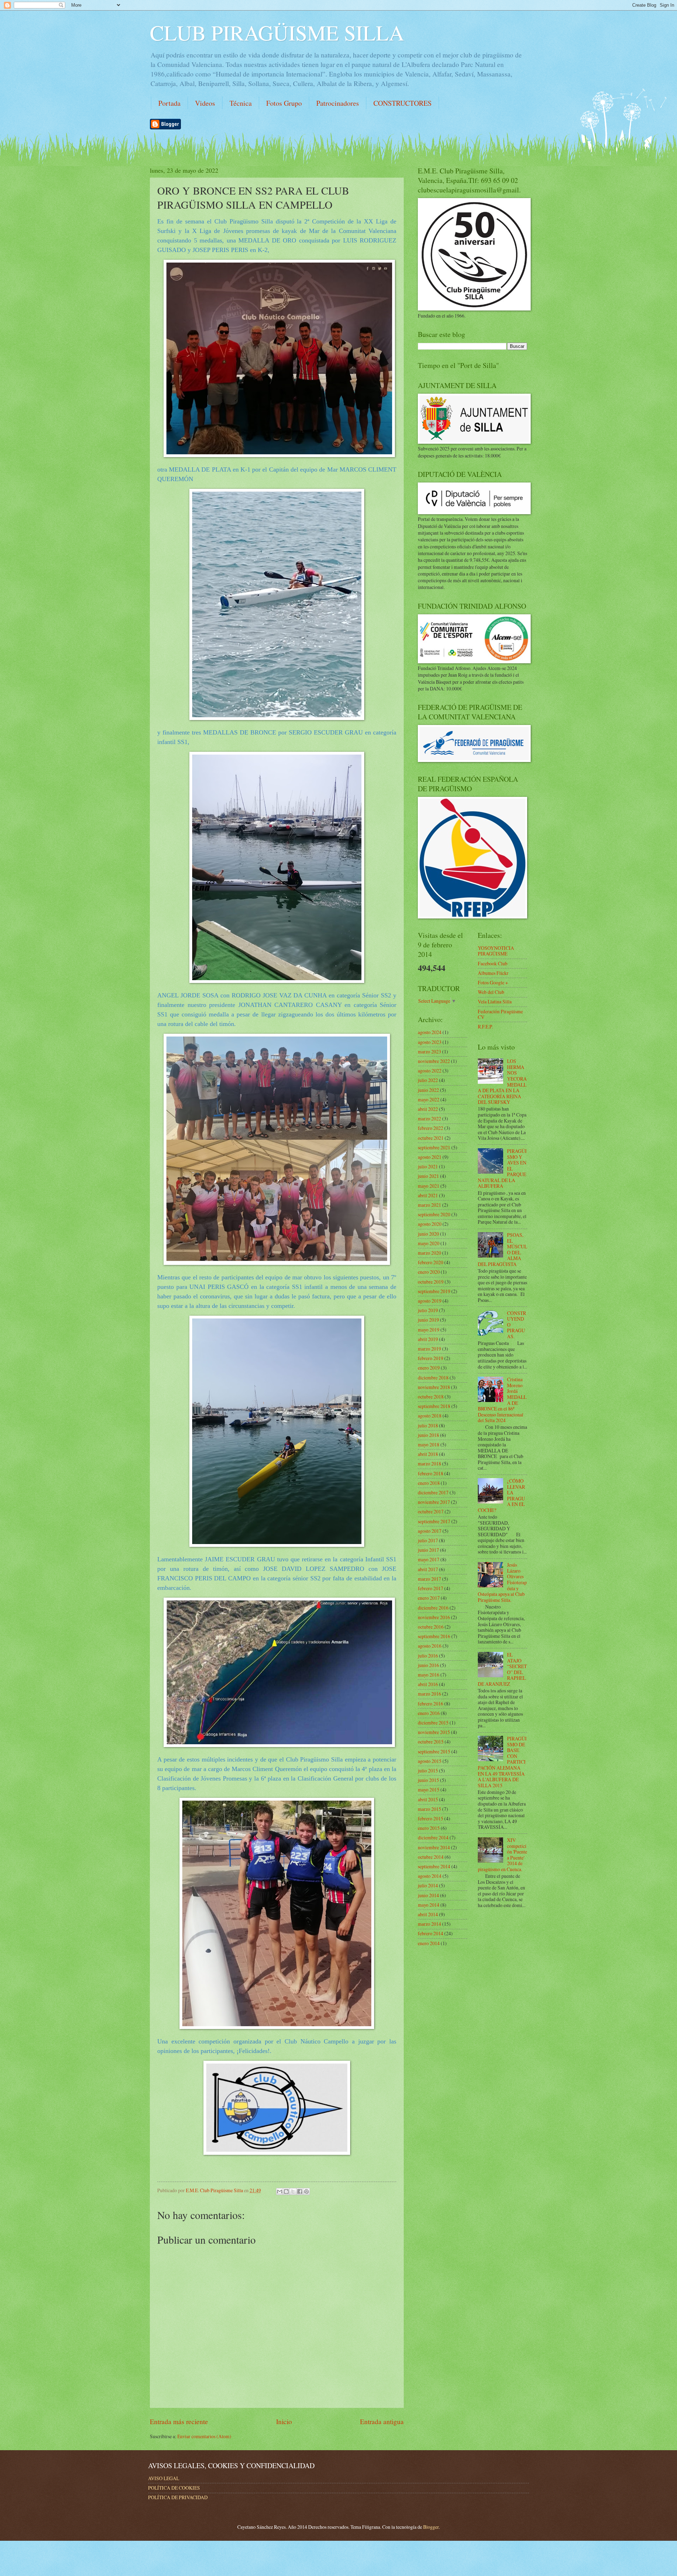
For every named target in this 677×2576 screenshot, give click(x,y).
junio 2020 (428, 1234)
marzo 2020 (429, 1253)
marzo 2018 (429, 1464)
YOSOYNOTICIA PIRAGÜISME (496, 951)
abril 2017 (428, 1569)
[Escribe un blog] (286, 2191)
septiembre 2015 (434, 1751)
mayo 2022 (429, 1099)
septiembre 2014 (434, 1866)
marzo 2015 (429, 1809)
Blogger (431, 2527)
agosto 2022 (430, 1071)
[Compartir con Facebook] (300, 2191)
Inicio (284, 2421)
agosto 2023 (430, 1042)
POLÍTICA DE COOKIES (174, 2488)
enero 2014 (429, 1943)
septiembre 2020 (434, 1214)
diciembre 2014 (433, 1837)
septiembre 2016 (434, 1636)
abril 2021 (428, 1195)
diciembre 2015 (433, 1723)
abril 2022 (428, 1109)
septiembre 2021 (434, 1147)
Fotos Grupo (284, 103)
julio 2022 (428, 1080)
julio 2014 (428, 1885)
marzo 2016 (429, 1694)
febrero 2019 (431, 1358)
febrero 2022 (431, 1128)
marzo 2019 (429, 1349)
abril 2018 (428, 1454)
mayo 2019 (429, 1330)
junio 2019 (428, 1320)
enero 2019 (429, 1368)
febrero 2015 (431, 1818)
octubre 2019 (431, 1282)
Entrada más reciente (179, 2421)
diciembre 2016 (433, 1608)
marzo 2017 (429, 1579)
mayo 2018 (429, 1444)
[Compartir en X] (293, 2191)
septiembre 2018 (434, 1406)
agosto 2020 (430, 1224)
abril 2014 (428, 1914)
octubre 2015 (431, 1742)
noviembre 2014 (434, 1847)
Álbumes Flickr (493, 973)
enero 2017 (429, 1598)
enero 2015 (429, 1828)
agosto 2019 (430, 1301)
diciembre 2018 (433, 1378)
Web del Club (491, 992)
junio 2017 (428, 1550)
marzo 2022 (429, 1118)
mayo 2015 (429, 1790)
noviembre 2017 (434, 1502)
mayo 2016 (429, 1675)
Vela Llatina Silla (495, 1001)
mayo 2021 (429, 1186)
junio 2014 (428, 1895)
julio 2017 (428, 1540)
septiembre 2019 (434, 1291)
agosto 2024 (430, 1032)
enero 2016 (429, 1713)
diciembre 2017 (433, 1492)
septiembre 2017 (434, 1521)
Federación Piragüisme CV (500, 1014)
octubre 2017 (431, 1511)
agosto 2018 (430, 1416)
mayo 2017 (429, 1559)
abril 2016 (428, 1684)
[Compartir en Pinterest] (306, 2191)
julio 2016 (428, 1656)
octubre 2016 (431, 1627)
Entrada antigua (382, 2421)
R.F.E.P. (485, 1026)
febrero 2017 (431, 1588)
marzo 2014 (429, 1924)
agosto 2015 (430, 1761)
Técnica (241, 103)
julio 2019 (428, 1310)
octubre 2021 (431, 1138)
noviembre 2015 (434, 1732)
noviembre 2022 (434, 1061)
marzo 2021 (429, 1205)
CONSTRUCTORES (402, 103)
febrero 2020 (431, 1262)
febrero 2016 (431, 1704)
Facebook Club (493, 963)
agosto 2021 (430, 1157)
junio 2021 (428, 1176)
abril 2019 (428, 1339)
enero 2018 (429, 1483)
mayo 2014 (429, 1905)
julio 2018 (428, 1425)
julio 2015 (428, 1770)
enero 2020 (429, 1272)
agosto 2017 (430, 1531)
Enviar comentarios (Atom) (204, 2436)
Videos (205, 103)
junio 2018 (428, 1435)
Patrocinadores (338, 103)
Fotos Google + (493, 982)
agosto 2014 (430, 1876)
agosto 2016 (430, 1646)
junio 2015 (428, 1780)
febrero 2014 (431, 1933)
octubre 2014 (431, 1857)
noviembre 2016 (434, 1617)
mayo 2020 (429, 1243)
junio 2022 (428, 1090)
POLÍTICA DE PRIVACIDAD (178, 2497)
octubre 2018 (431, 1397)
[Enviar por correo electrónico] (280, 2191)
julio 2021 (428, 1166)
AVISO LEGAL (164, 2478)
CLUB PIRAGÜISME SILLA (277, 32)
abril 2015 (428, 1799)
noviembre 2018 (434, 1387)
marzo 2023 (429, 1052)
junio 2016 (428, 1665)
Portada (169, 103)
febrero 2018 (431, 1473)
